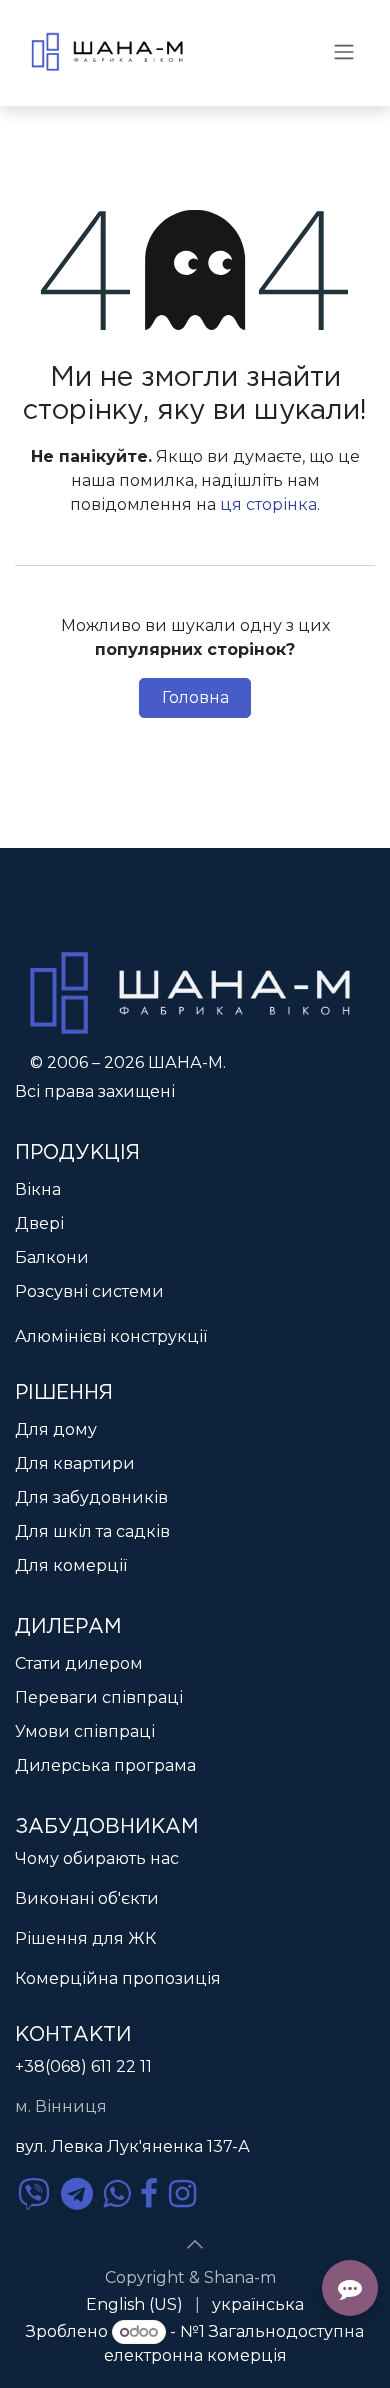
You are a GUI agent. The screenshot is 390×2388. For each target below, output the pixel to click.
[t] (77, 2194)
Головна (195, 697)
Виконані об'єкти (87, 1898)
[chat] (34, 2194)
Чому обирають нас (97, 1858)
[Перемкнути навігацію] (344, 52)
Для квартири (75, 1463)
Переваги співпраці (99, 1697)
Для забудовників (91, 1497)
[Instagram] (182, 2194)
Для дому (56, 1429)
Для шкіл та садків (92, 1531)
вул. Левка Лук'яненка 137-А (132, 2146)
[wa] (116, 2194)
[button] (195, 2245)
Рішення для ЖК (85, 1938)
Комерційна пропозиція (118, 1978)
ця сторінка (268, 504)
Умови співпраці (85, 1731)
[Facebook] (149, 2194)
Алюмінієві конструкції (111, 1336)
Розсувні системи (89, 1291)
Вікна (38, 1189)
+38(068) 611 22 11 (83, 2066)
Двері (39, 1223)
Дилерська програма (105, 1765)
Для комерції (71, 1565)
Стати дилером (79, 1663)
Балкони (52, 1257)
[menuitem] (134, 2305)
